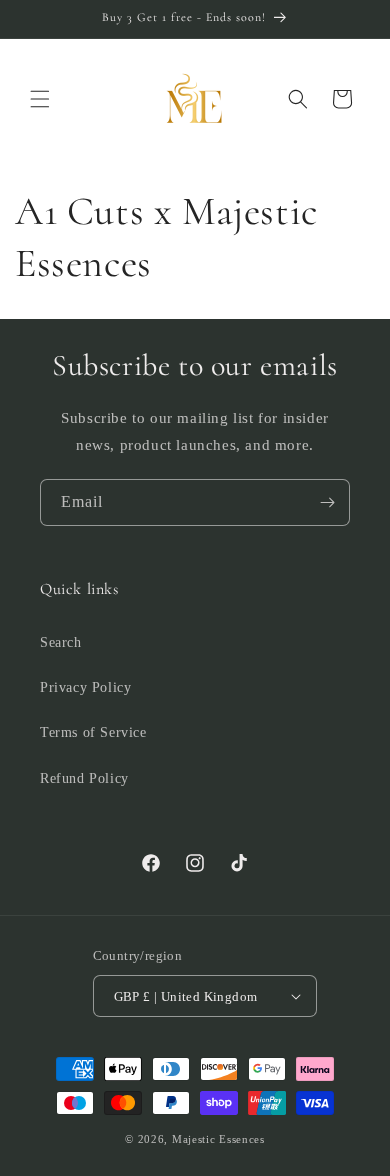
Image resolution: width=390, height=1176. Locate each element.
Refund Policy (84, 778)
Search (61, 642)
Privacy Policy (85, 687)
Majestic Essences (218, 1139)
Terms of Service (93, 732)
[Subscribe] (327, 502)
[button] (40, 99)
